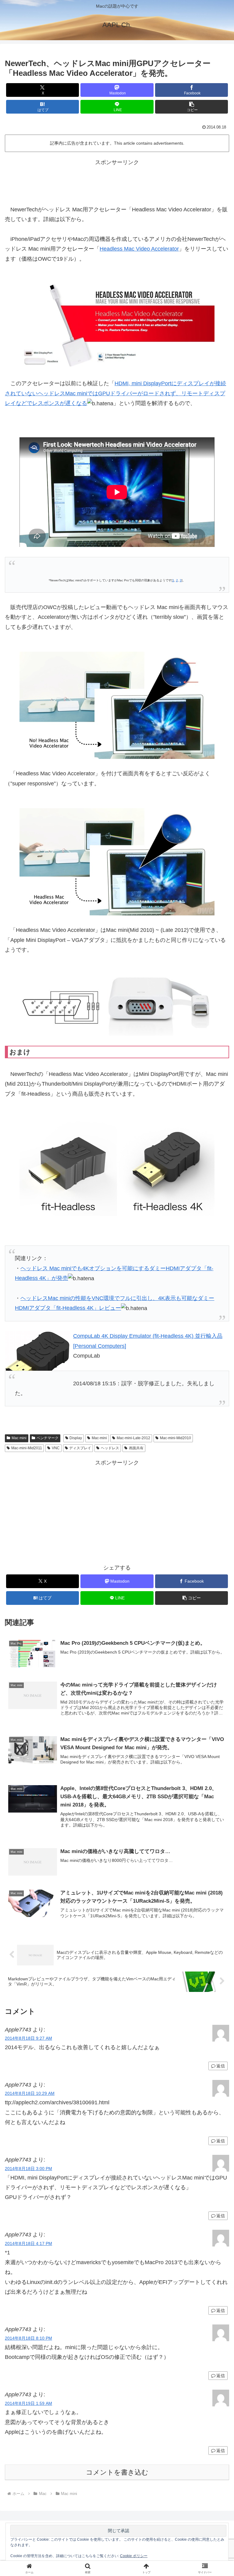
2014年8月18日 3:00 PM (28, 2169)
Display (76, 1438)
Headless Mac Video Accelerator (139, 249)
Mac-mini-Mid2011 (27, 1448)
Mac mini (19, 1438)
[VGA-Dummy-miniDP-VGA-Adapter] (117, 1005)
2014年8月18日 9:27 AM (28, 2038)
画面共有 (136, 1448)
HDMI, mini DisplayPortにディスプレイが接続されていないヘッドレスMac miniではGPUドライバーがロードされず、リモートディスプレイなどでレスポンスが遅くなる (115, 393)
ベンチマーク (48, 1438)
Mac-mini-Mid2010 (175, 1438)
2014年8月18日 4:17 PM (28, 2243)
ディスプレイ (80, 1448)
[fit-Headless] (117, 1167)
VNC (56, 1448)
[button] (191, 107)
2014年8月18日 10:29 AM (30, 2093)
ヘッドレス (110, 1448)
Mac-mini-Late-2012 (133, 1438)
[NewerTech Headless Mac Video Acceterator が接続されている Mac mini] (117, 862)
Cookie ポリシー (134, 2556)
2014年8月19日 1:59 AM (28, 2403)
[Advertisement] (117, 181)
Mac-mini (99, 1438)
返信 (221, 2066)
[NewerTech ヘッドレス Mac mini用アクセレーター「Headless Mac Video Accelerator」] (117, 326)
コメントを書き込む (117, 2472)
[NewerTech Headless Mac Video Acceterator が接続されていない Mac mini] (117, 705)
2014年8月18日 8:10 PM (28, 2338)
